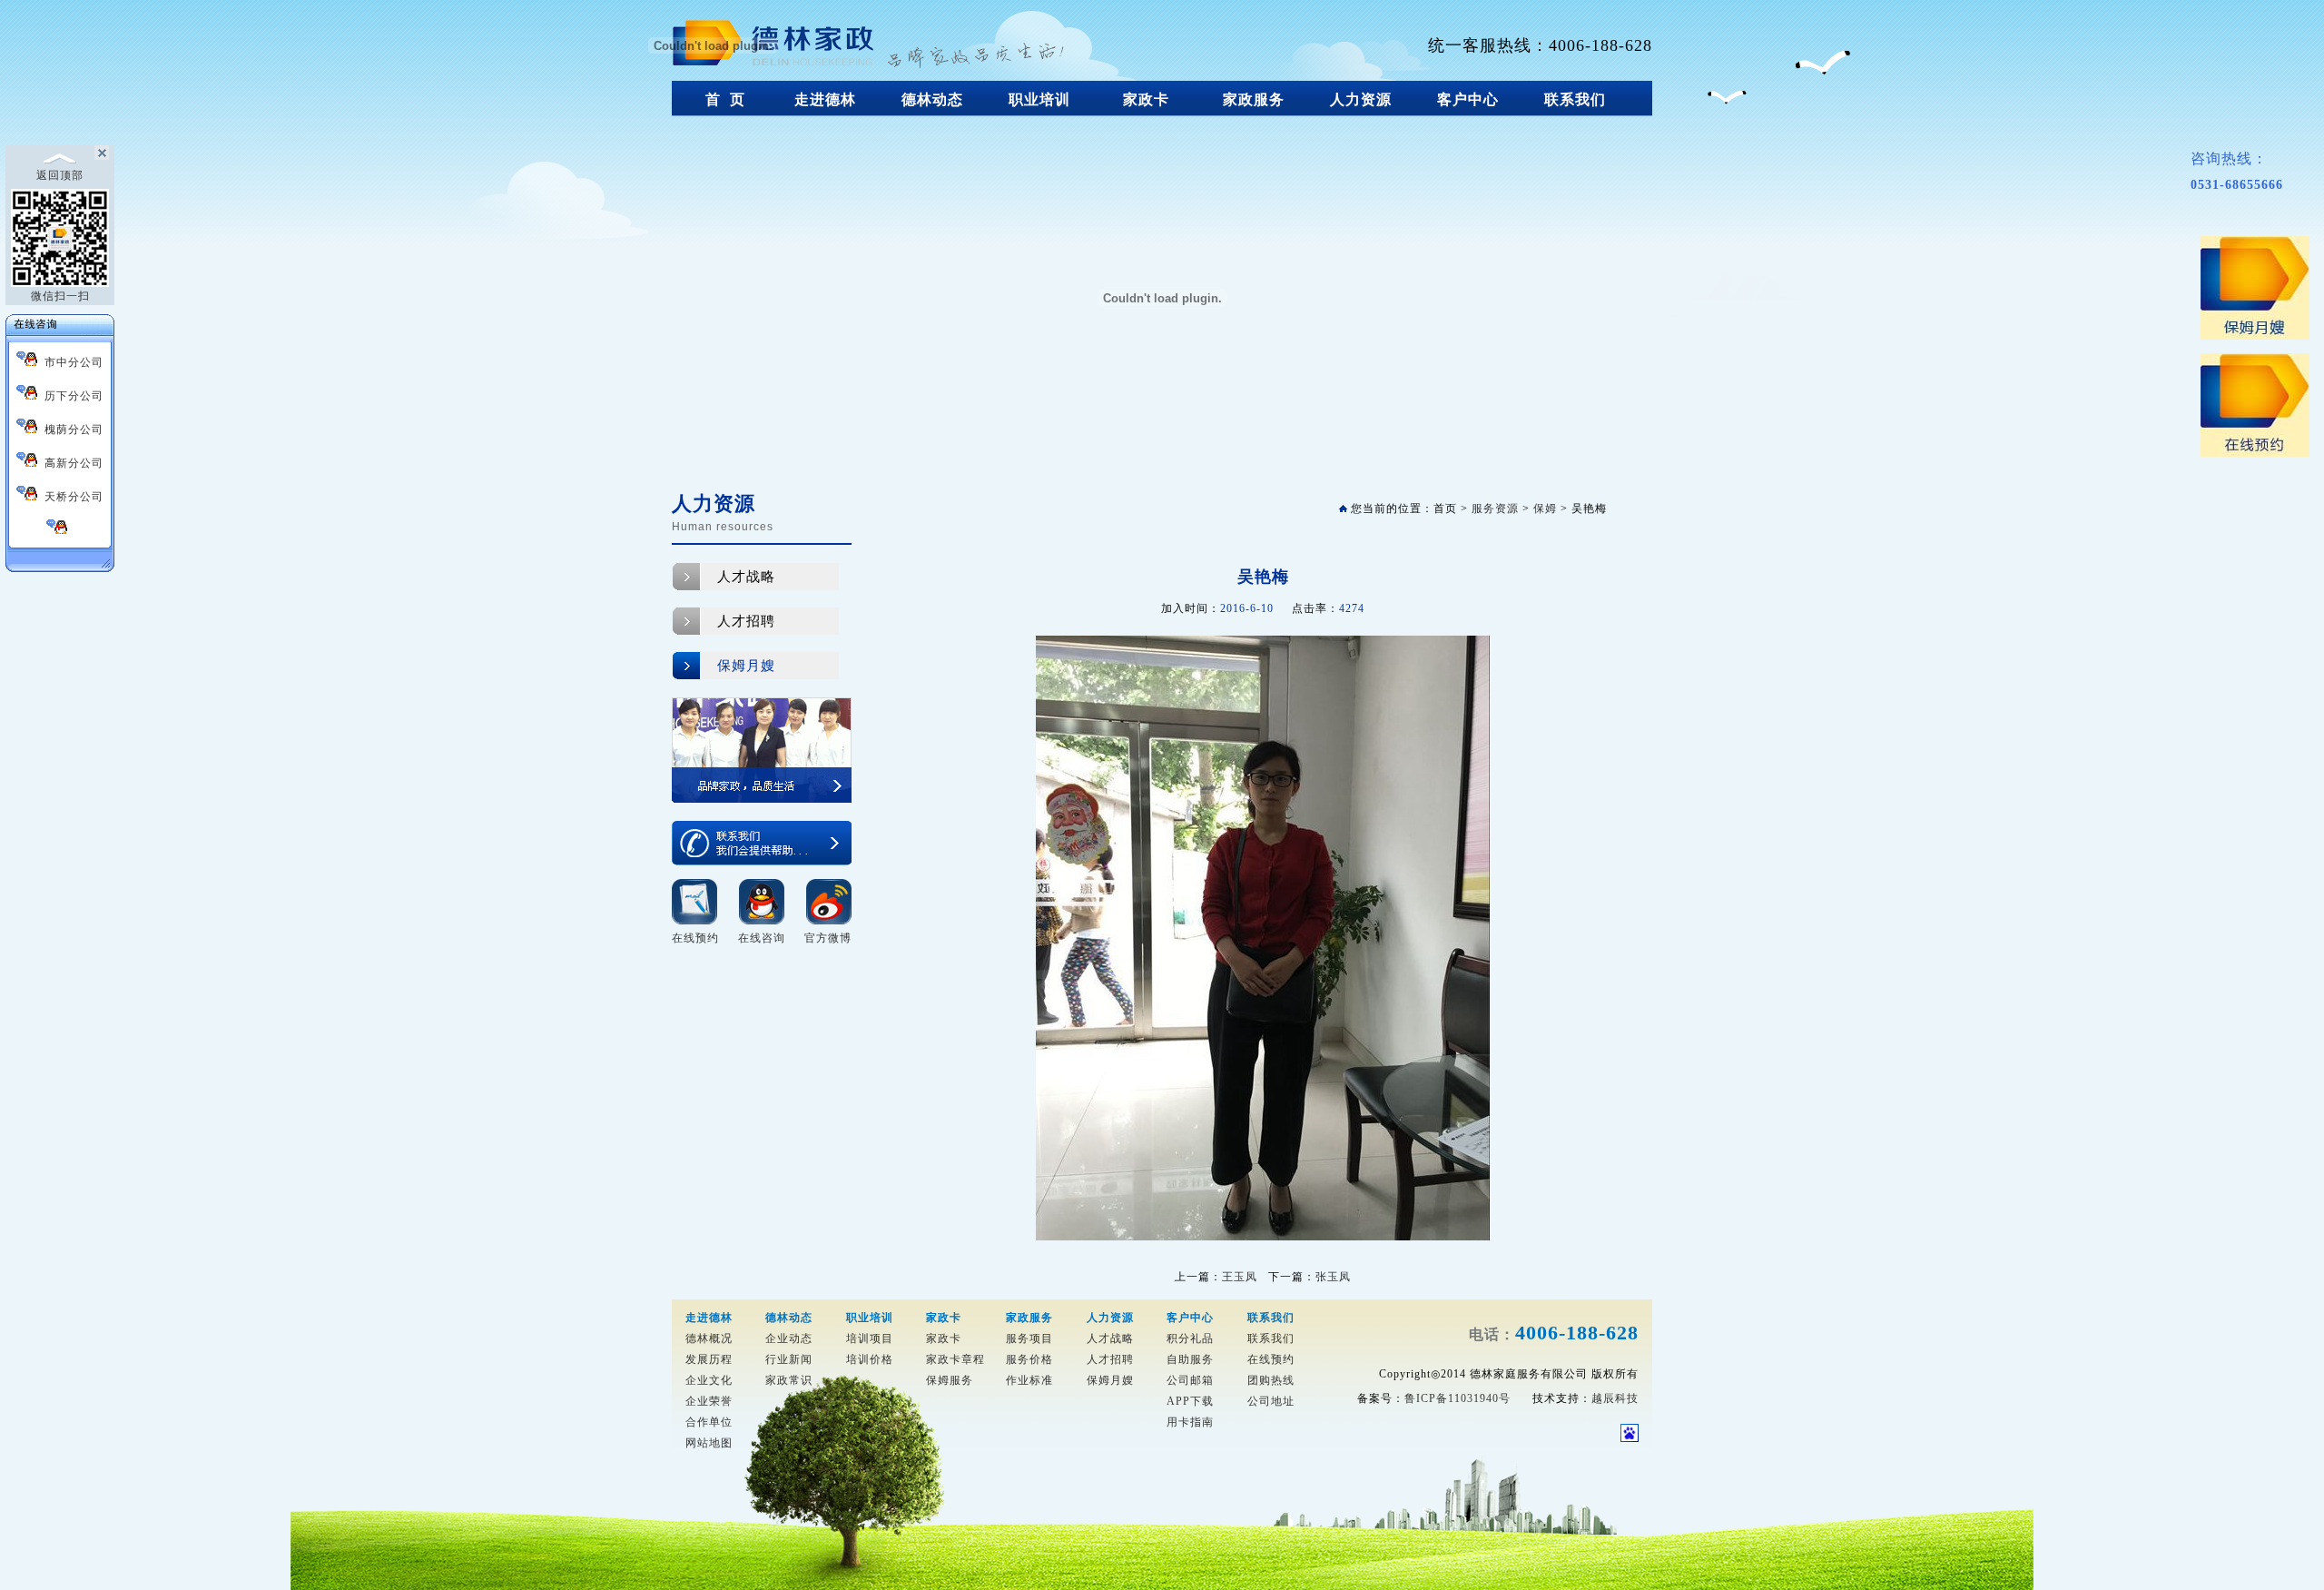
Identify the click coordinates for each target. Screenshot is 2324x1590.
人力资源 (1361, 99)
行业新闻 (789, 1359)
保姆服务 (950, 1380)
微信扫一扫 (60, 296)
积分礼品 (1190, 1338)
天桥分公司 (70, 497)
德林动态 (932, 99)
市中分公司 (70, 362)
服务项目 (1029, 1338)
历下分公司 (70, 396)
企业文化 (709, 1380)
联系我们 (1575, 99)
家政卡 (1146, 99)
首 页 (725, 99)
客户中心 (1468, 99)
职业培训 (1039, 99)
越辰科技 (1615, 1398)
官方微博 (828, 938)
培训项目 (870, 1338)
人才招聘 (746, 621)
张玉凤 (1333, 1277)
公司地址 (1271, 1401)
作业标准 (1029, 1380)
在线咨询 (762, 938)
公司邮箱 (1190, 1380)
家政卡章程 (955, 1359)
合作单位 (709, 1422)
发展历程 (709, 1359)
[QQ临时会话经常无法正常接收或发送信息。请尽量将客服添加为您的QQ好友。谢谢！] (60, 529)
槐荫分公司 (70, 430)
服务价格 (1029, 1359)
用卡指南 (1190, 1422)
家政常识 (789, 1380)
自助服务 (1190, 1359)
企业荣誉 (709, 1401)
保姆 (1545, 509)
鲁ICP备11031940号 (1457, 1398)
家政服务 (1254, 99)
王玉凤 (1240, 1277)
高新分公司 (70, 463)
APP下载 (1190, 1401)
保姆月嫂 (746, 666)
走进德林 (825, 99)
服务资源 (1495, 509)
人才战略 (746, 577)
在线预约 (695, 938)
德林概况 (709, 1338)
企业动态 (789, 1338)
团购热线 (1271, 1380)
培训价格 (870, 1359)
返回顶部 (60, 175)
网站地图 (709, 1443)
